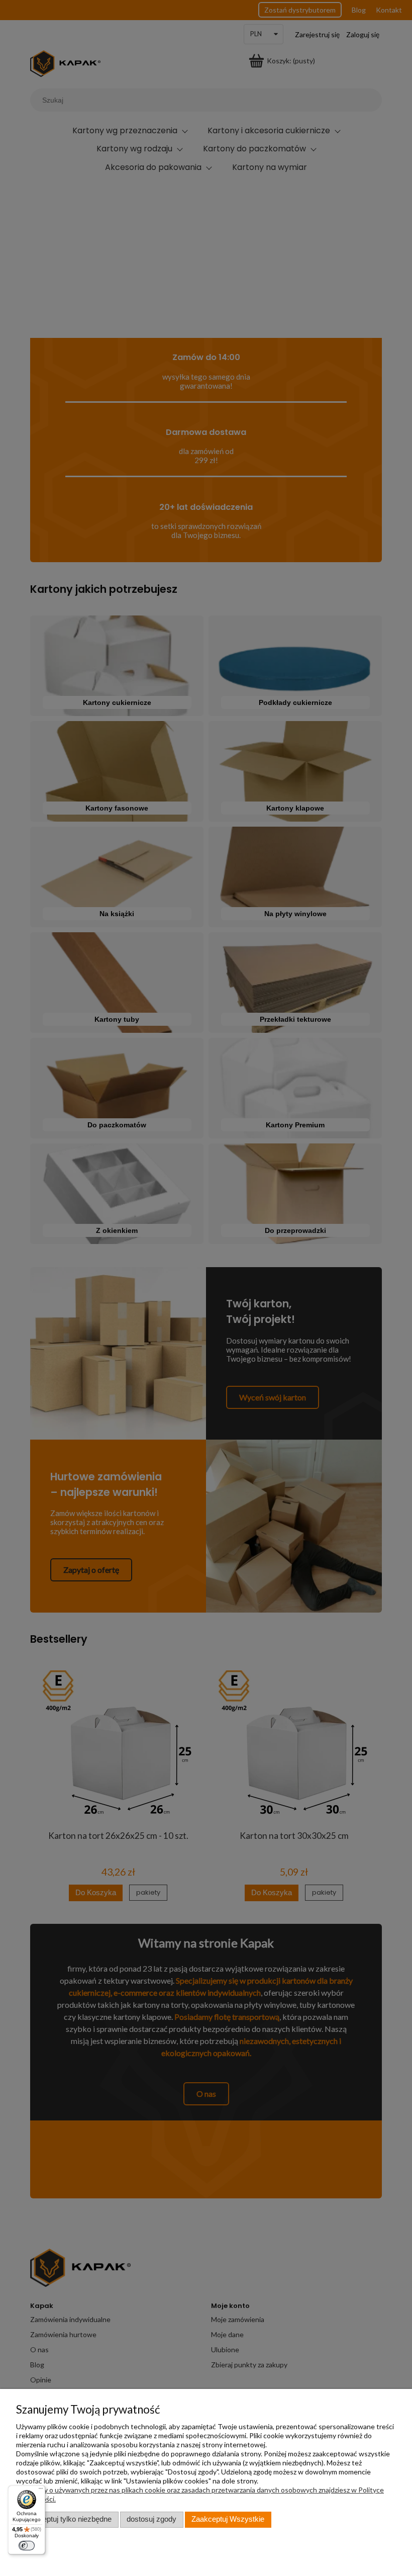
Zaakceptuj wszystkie (228, 2519)
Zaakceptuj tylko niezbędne (67, 2519)
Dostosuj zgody (151, 2519)
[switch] (27, 2546)
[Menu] (40, 2490)
